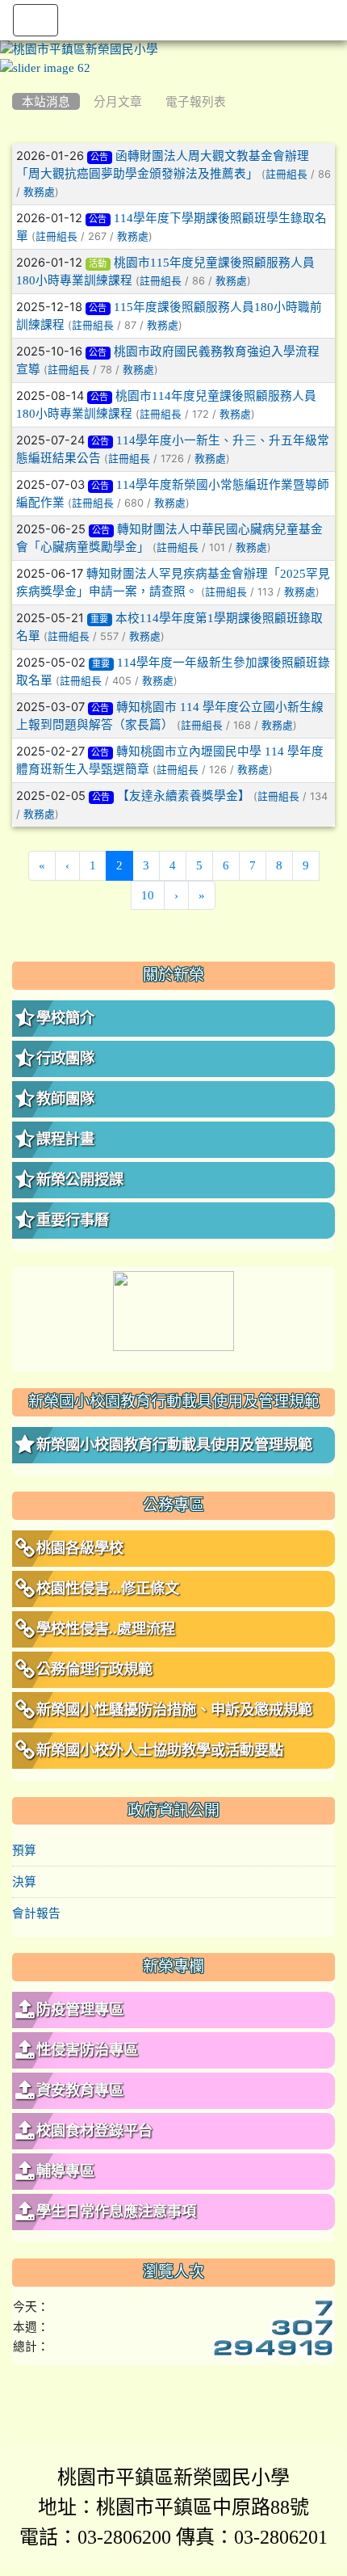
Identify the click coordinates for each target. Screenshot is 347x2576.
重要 (99, 619)
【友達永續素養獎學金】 (184, 796)
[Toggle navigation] (36, 20)
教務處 (39, 192)
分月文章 (118, 101)
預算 (24, 1850)
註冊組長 (286, 174)
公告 (99, 157)
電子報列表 (196, 101)
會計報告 (36, 1913)
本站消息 (46, 101)
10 (148, 895)
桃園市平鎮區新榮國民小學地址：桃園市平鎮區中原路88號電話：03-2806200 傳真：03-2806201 (173, 2507)
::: (16, 82)
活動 (98, 264)
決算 (24, 1881)
